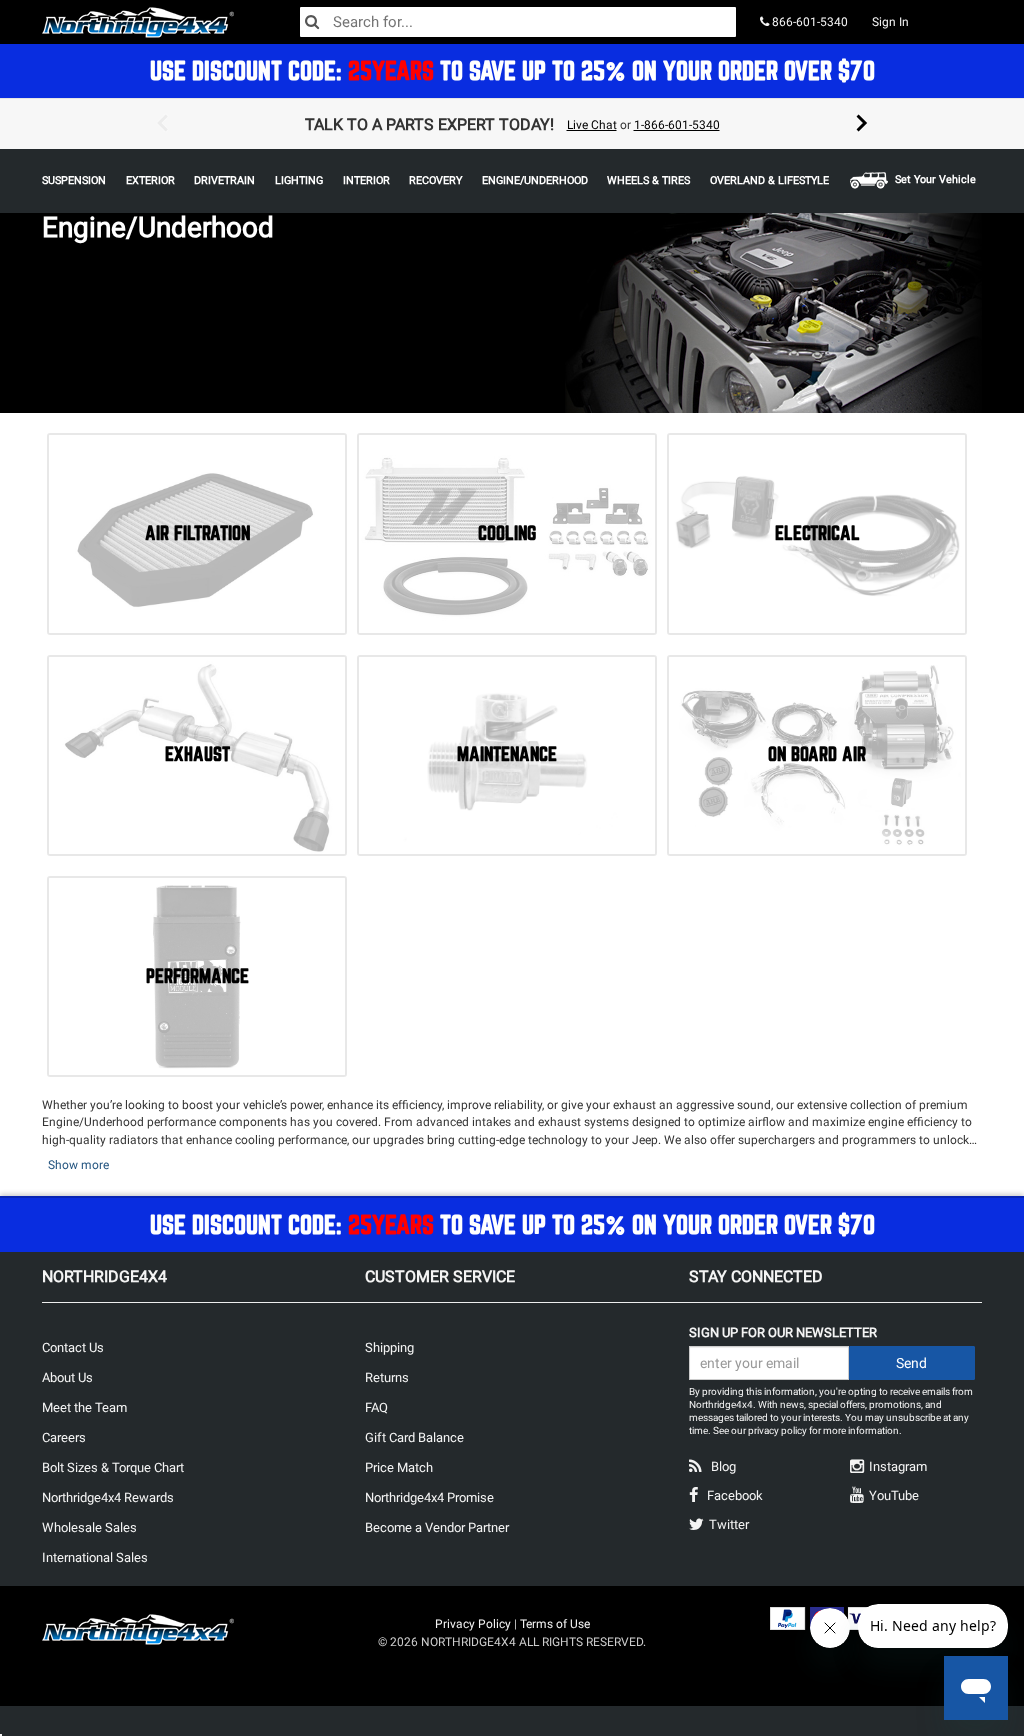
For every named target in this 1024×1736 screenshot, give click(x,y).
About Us (67, 1377)
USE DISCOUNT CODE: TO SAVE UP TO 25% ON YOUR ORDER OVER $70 (512, 70)
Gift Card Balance (414, 1437)
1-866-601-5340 (677, 125)
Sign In (890, 22)
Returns (387, 1377)
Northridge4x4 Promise (429, 1497)
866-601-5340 (808, 22)
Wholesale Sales (89, 1527)
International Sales (95, 1557)
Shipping (389, 1347)
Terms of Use (555, 1624)
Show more (78, 1165)
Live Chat (592, 125)
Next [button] (862, 124)
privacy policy (777, 1430)
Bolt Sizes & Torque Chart (113, 1467)
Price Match (399, 1467)
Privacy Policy (473, 1624)
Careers (64, 1437)
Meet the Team (84, 1407)
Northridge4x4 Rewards (108, 1497)
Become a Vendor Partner (437, 1527)
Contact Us (73, 1347)
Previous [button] (162, 124)
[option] (512, 124)
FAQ (376, 1407)
